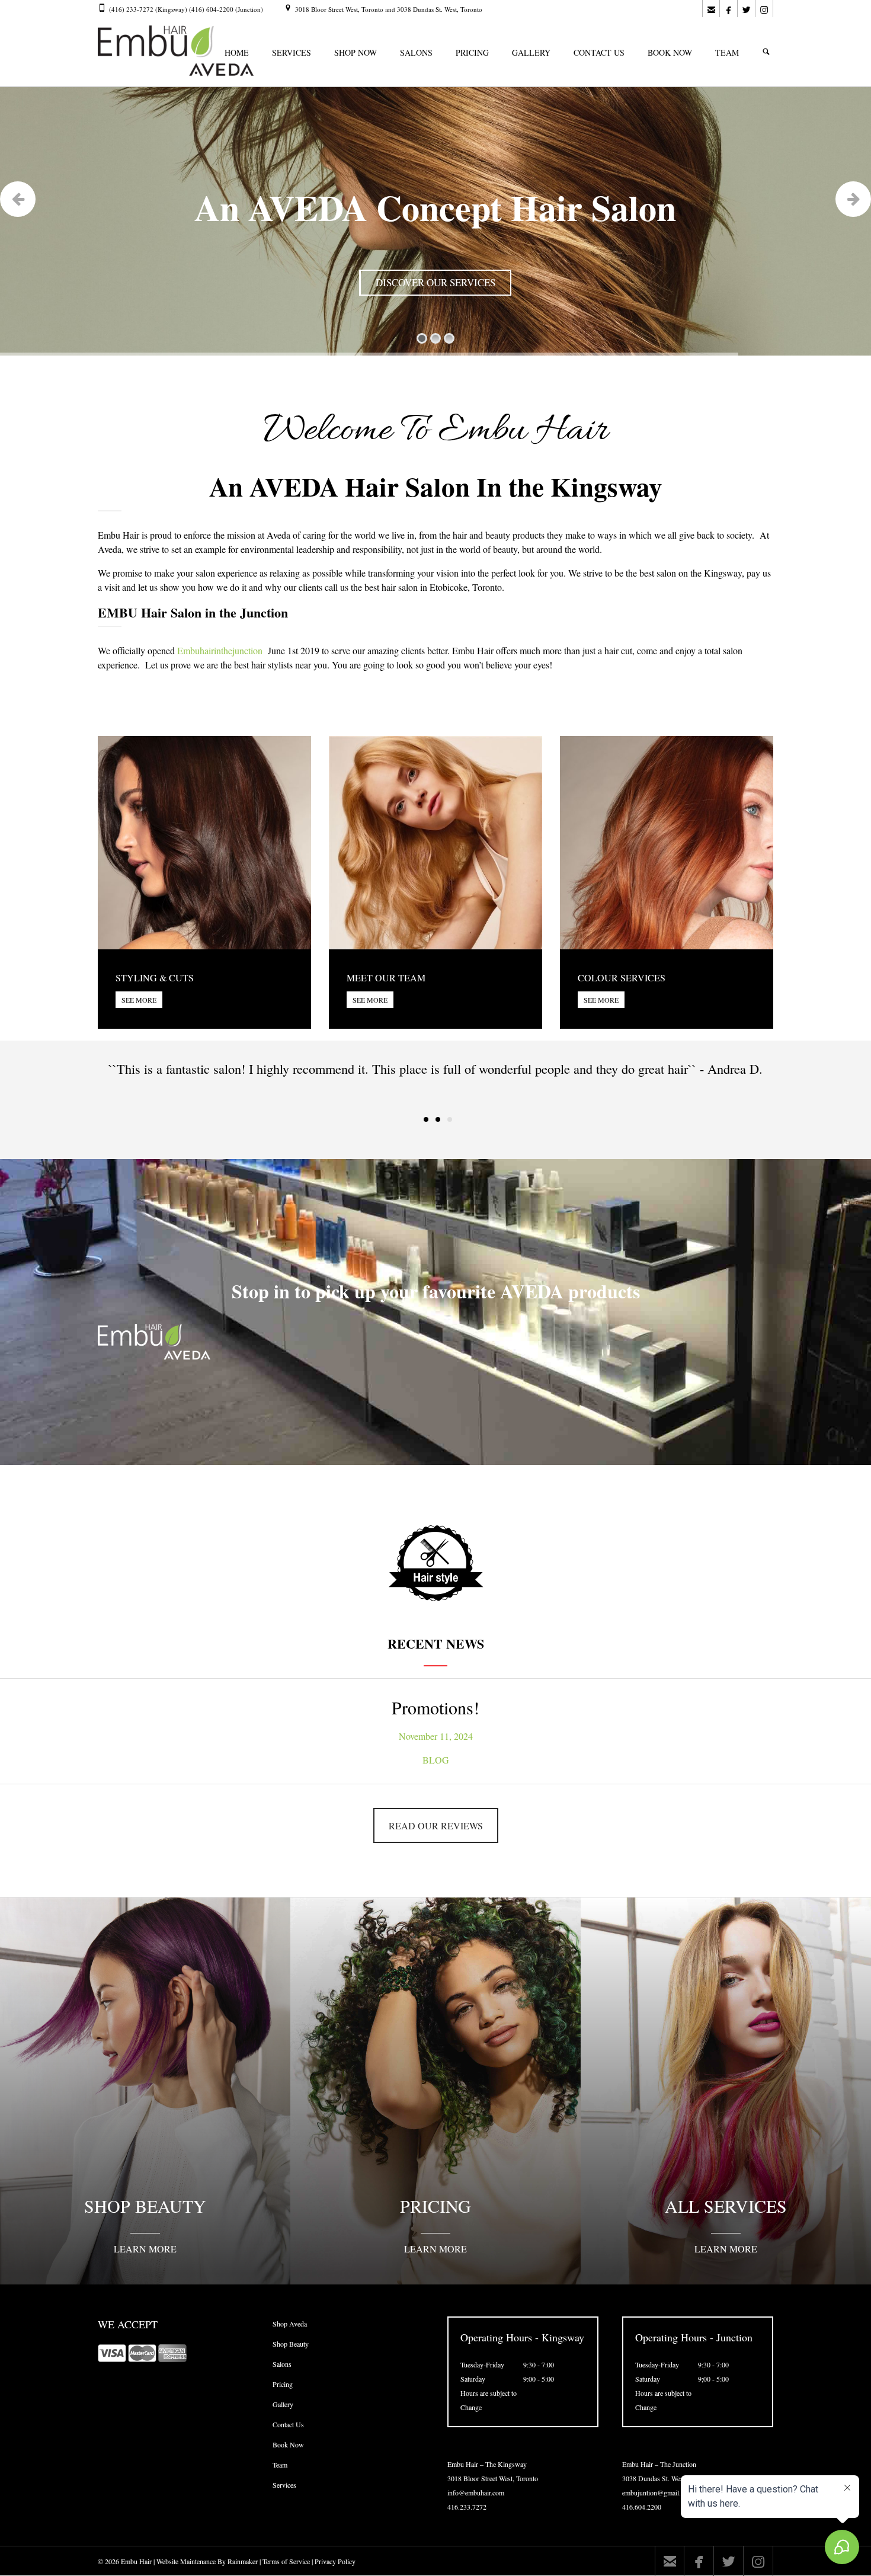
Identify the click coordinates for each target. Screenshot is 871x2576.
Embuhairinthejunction (220, 650)
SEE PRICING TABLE (424, 284)
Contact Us (288, 2424)
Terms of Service (286, 2561)
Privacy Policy (335, 2561)
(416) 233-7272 (131, 9)
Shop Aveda (290, 2324)
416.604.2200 (642, 2507)
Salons (282, 2364)
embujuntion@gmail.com (657, 2492)
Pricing (283, 2384)
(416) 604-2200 (212, 9)
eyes (541, 665)
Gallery (283, 2404)
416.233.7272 (467, 2507)
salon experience (226, 573)
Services (284, 2485)
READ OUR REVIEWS (436, 1825)
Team (280, 2465)
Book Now (288, 2444)
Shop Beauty (291, 2344)
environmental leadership (287, 549)
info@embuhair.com (476, 2492)
